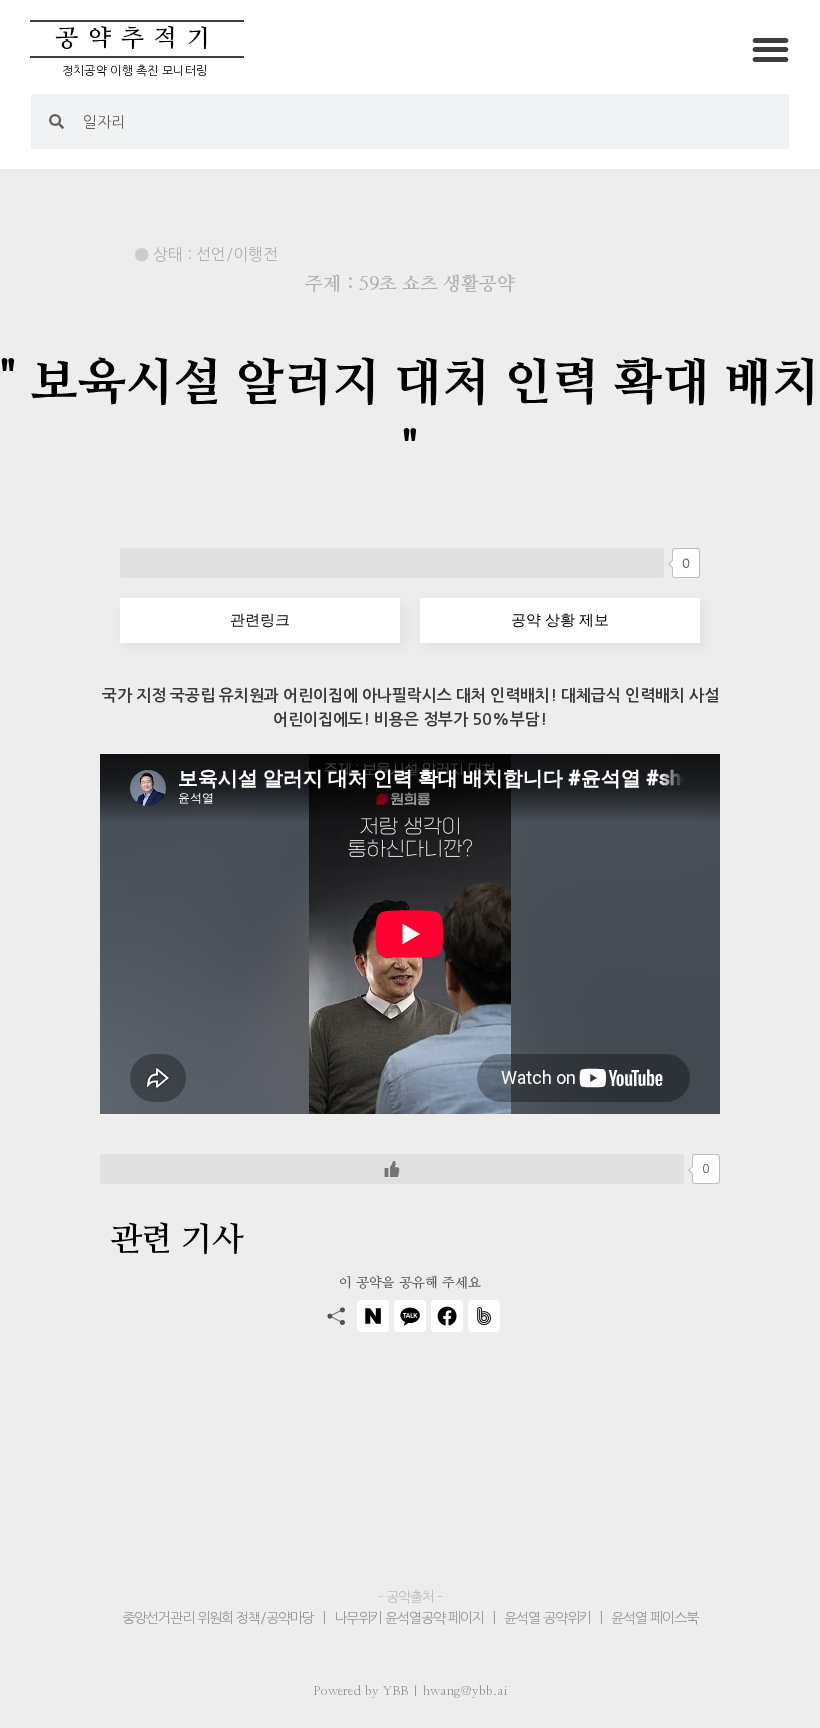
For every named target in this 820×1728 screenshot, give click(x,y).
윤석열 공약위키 (547, 1618)
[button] (771, 49)
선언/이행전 (237, 254)
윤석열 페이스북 (654, 1618)
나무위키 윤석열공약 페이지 (409, 1618)
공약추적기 (137, 39)
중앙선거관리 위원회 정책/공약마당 (219, 1618)
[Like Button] (392, 563)
